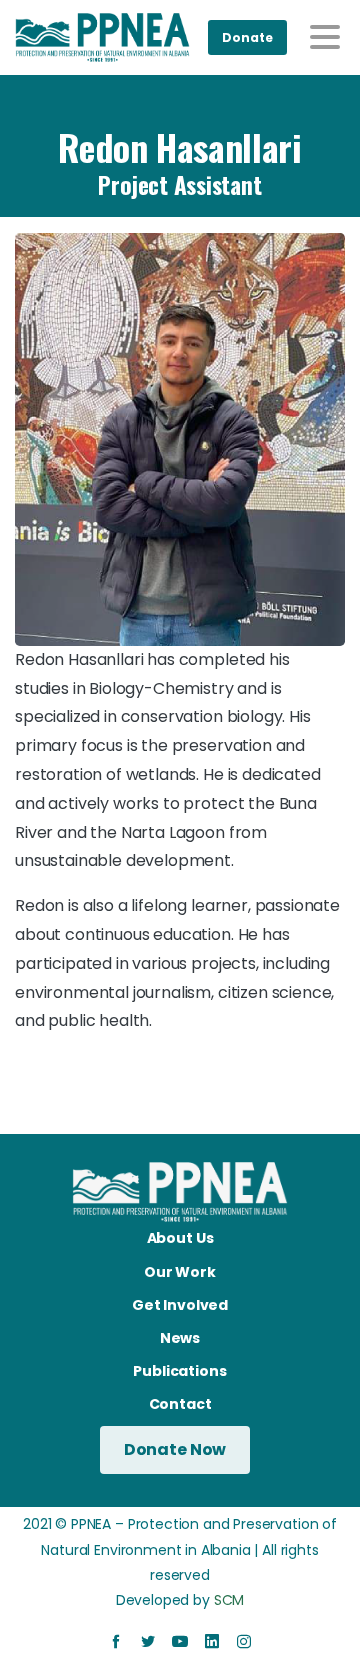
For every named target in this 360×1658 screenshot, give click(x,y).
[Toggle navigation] (325, 37)
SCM (229, 1600)
